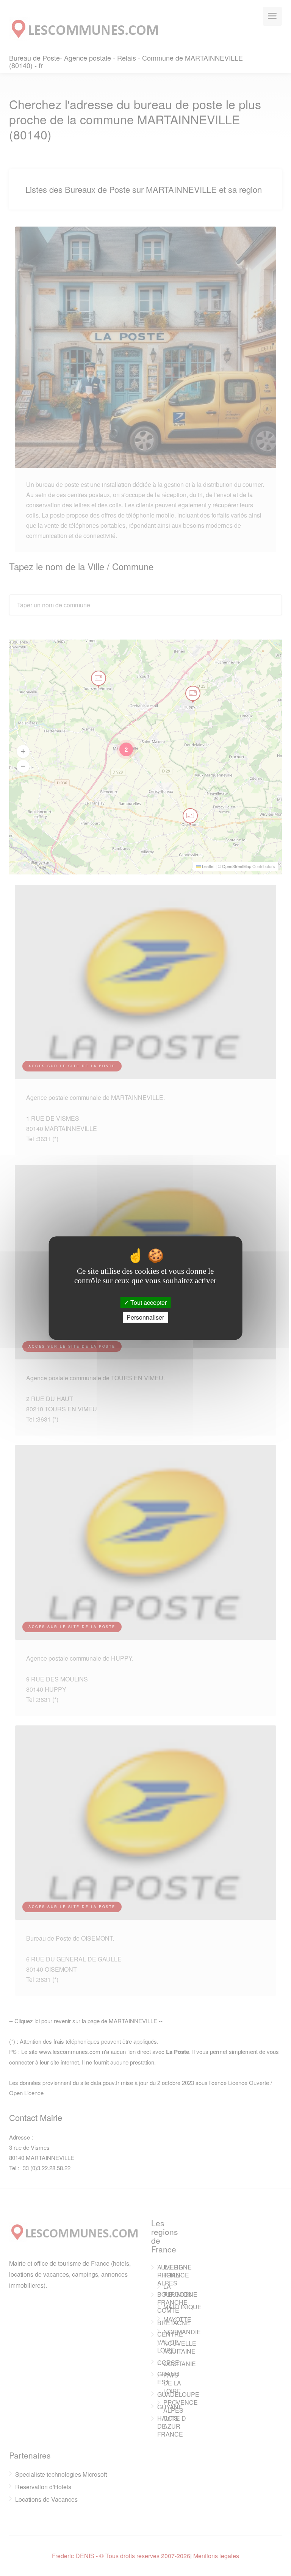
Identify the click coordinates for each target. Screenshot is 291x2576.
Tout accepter (148, 1302)
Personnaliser (145, 1317)
